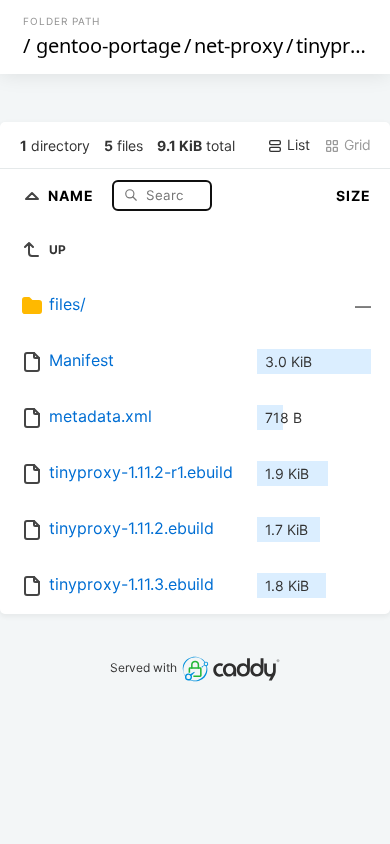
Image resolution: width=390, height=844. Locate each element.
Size (353, 195)
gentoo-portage (108, 45)
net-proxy (238, 45)
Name (73, 194)
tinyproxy (339, 45)
